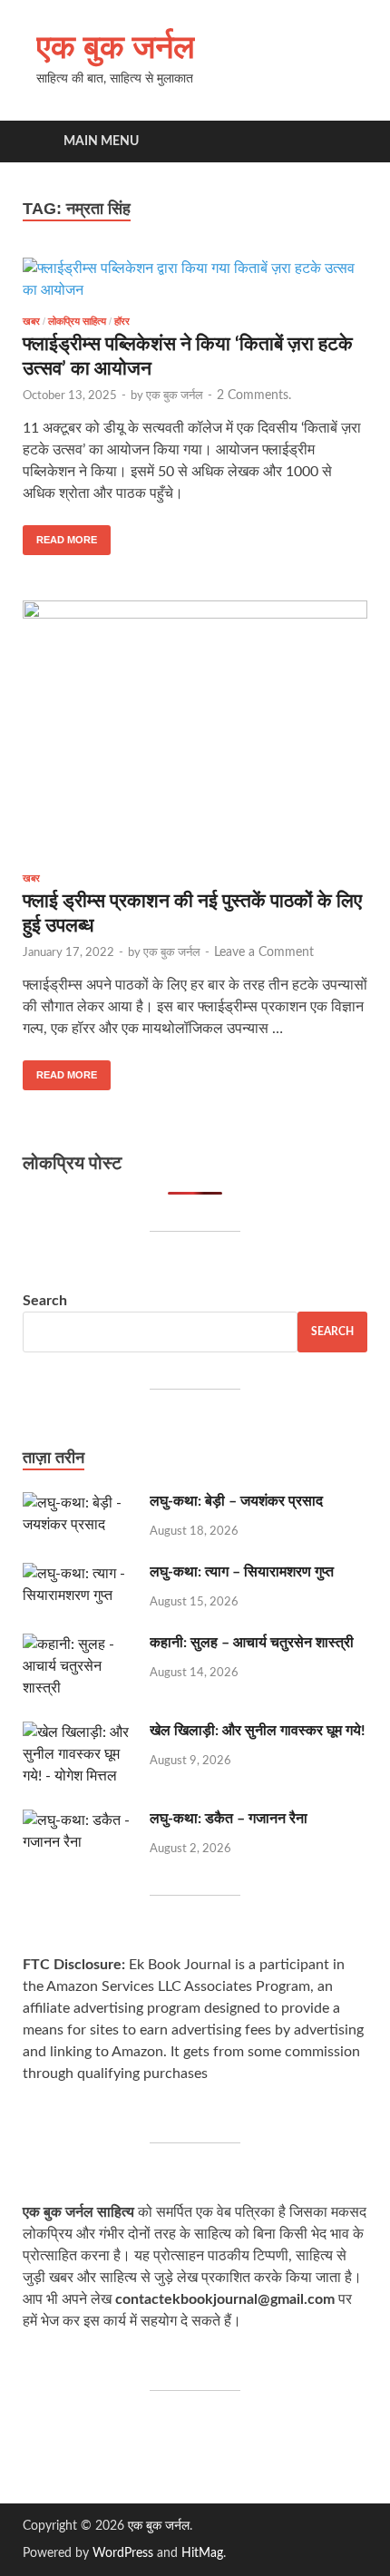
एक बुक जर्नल (116, 46)
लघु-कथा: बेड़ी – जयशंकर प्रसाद (236, 1501)
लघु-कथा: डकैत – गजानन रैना (229, 1819)
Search (45, 1301)
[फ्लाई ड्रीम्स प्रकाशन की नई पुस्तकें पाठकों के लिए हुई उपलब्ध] (195, 729)
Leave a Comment (264, 952)
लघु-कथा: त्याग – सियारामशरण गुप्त (242, 1572)
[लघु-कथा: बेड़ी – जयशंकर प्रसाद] (79, 1503)
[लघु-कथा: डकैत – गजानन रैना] (79, 1820)
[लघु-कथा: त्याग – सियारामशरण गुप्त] (79, 1574)
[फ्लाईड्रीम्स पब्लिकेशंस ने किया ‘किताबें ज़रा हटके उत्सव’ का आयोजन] (195, 279)
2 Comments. (254, 395)
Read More (60, 535)
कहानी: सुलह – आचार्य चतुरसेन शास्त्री (252, 1643)
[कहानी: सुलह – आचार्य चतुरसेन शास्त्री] (79, 1644)
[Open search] (345, 142)
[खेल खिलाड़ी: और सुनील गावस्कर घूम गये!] (79, 1732)
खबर (31, 321)
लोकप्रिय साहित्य (77, 321)
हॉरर (122, 321)
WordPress (123, 2553)
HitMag (202, 2553)
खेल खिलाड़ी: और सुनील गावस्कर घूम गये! (258, 1731)
